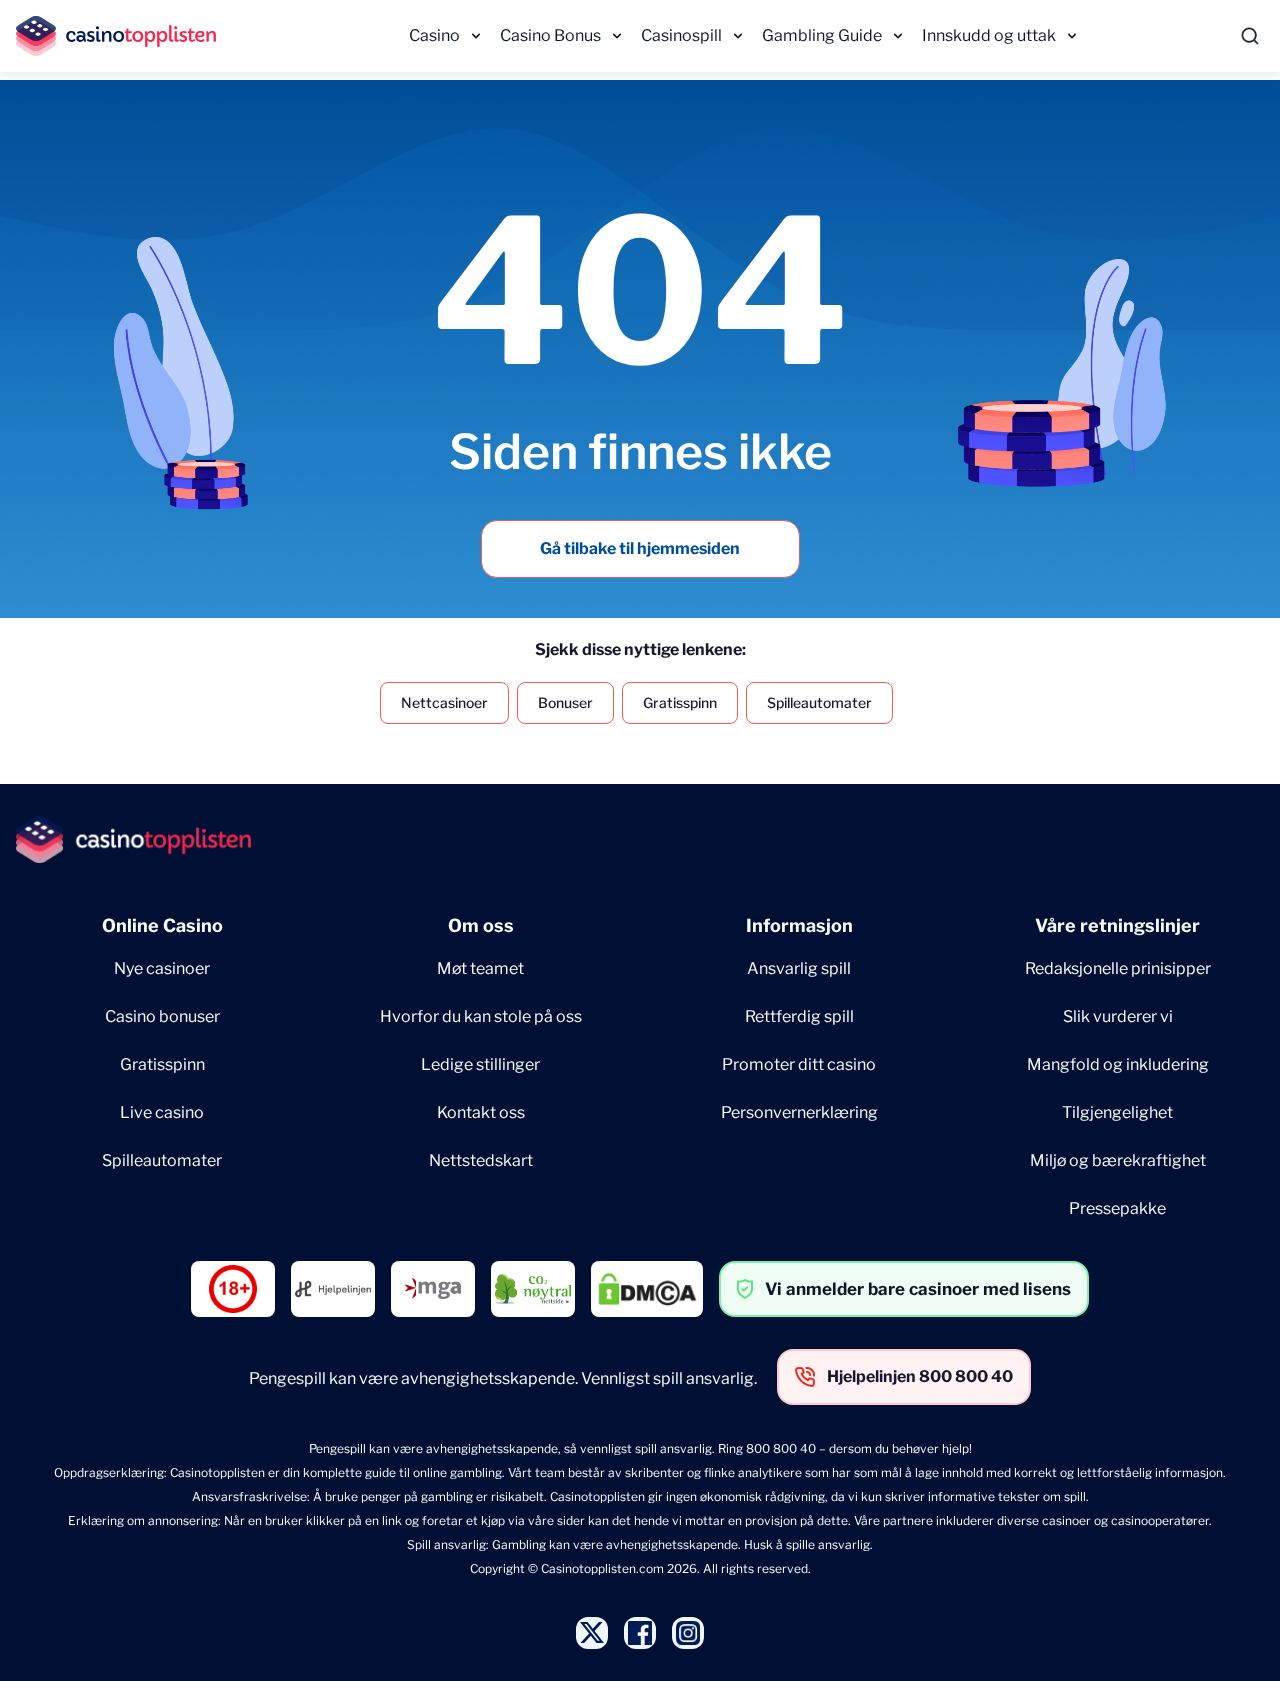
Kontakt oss (481, 1112)
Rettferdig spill (799, 1016)
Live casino (162, 1112)
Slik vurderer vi (1118, 1016)
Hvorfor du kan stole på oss (481, 1016)
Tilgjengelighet (1117, 1112)
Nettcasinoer (444, 702)
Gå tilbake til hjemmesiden (640, 548)
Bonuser (565, 702)
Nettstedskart (481, 1160)
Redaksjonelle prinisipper (1118, 968)
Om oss (481, 925)
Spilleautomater (819, 702)
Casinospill (681, 35)
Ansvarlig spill (799, 968)
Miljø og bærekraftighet (1118, 1160)
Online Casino (162, 925)
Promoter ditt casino (799, 1064)
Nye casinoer (162, 968)
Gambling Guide (822, 35)
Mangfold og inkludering (1118, 1064)
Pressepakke (1117, 1208)
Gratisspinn (680, 702)
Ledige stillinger (480, 1064)
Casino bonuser (162, 1016)
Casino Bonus (550, 35)
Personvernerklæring (799, 1112)
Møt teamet (480, 968)
